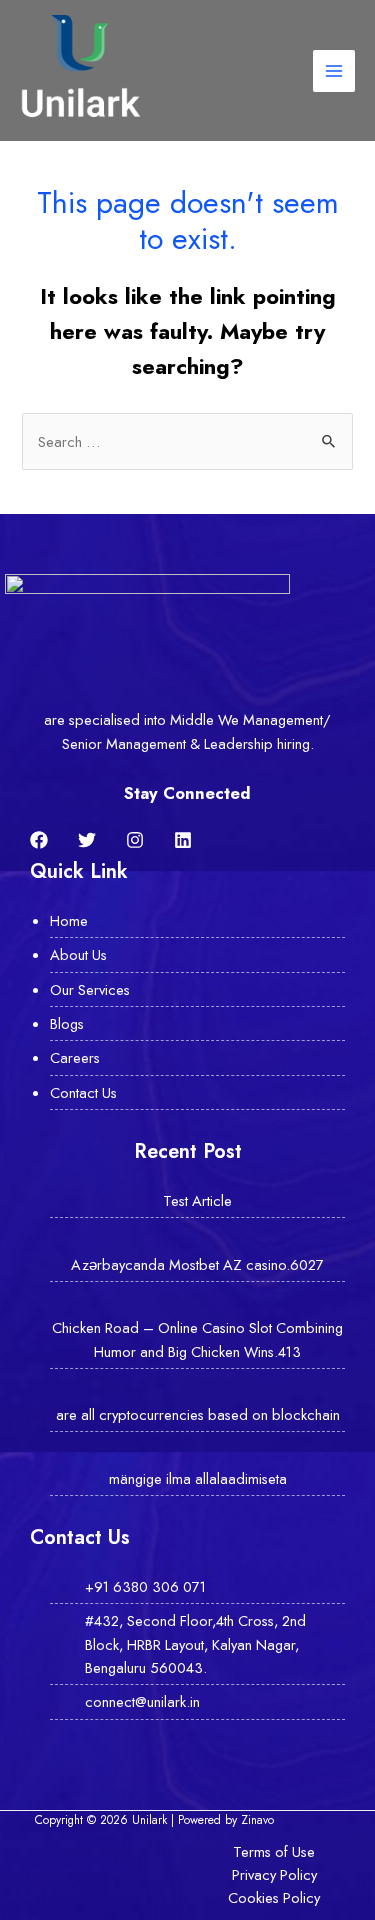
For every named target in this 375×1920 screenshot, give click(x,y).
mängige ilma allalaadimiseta (198, 1478)
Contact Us (83, 1092)
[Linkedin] (183, 840)
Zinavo (257, 1819)
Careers (75, 1057)
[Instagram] (135, 840)
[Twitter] (87, 840)
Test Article (197, 1200)
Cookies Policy (274, 1897)
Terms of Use (274, 1851)
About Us (78, 954)
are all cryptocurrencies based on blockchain (198, 1414)
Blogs (67, 1023)
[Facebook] (39, 840)
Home (69, 920)
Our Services (90, 989)
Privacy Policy (274, 1874)
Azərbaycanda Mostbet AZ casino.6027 (197, 1264)
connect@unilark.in (142, 1701)
